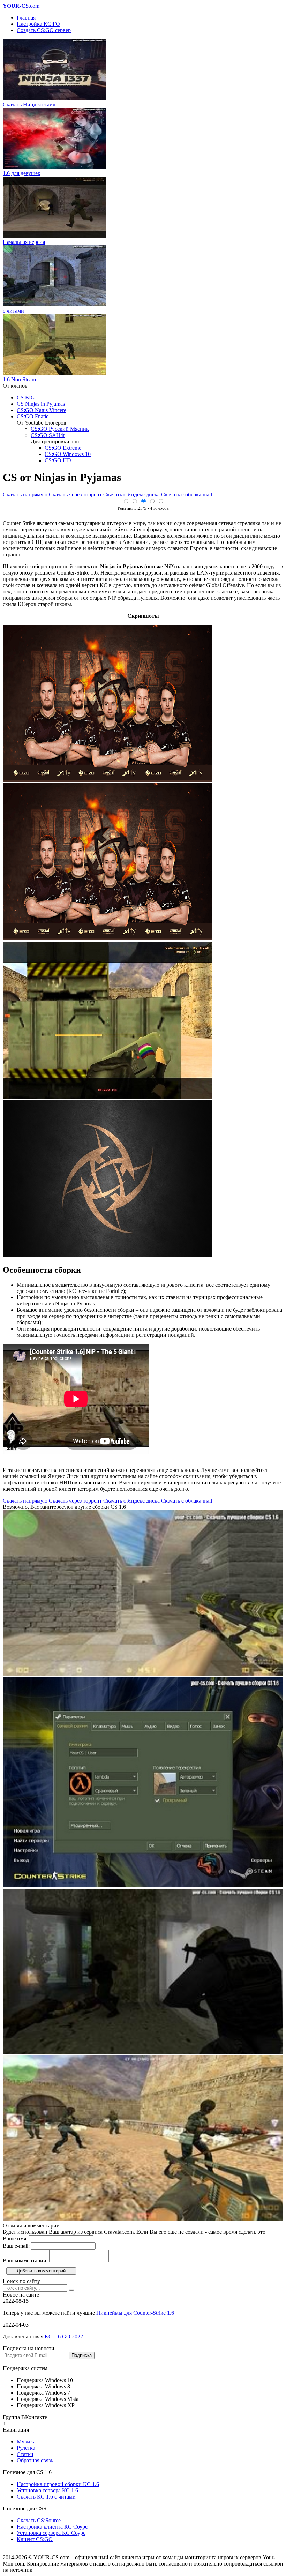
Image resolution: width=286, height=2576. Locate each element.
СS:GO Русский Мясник (60, 429)
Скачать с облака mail (187, 495)
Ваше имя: (15, 2238)
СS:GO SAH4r (48, 435)
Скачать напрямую (25, 495)
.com (21, 6)
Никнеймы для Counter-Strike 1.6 (135, 2313)
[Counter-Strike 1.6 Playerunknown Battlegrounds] (143, 2052)
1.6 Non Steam (19, 379)
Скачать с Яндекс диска (131, 495)
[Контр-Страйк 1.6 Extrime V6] (143, 2219)
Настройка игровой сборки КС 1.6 (58, 2484)
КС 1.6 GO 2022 (65, 2337)
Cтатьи (25, 2454)
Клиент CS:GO (35, 2539)
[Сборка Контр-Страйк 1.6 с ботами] (143, 1885)
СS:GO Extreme (63, 448)
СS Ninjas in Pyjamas (41, 404)
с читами (13, 311)
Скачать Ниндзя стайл (29, 104)
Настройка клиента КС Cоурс (52, 2527)
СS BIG (26, 398)
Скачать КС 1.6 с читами (46, 2497)
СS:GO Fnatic (33, 416)
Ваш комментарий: (25, 2260)
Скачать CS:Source (39, 2520)
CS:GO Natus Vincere (42, 410)
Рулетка (26, 2448)
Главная (26, 18)
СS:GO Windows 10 (68, 454)
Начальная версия (24, 242)
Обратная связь (35, 2460)
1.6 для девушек (22, 173)
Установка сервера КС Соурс (51, 2533)
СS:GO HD (58, 460)
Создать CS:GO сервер (44, 30)
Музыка (26, 2442)
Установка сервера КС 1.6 (47, 2490)
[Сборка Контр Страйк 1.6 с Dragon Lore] (143, 1674)
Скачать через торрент (75, 495)
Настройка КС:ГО (38, 24)
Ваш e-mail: (16, 2246)
